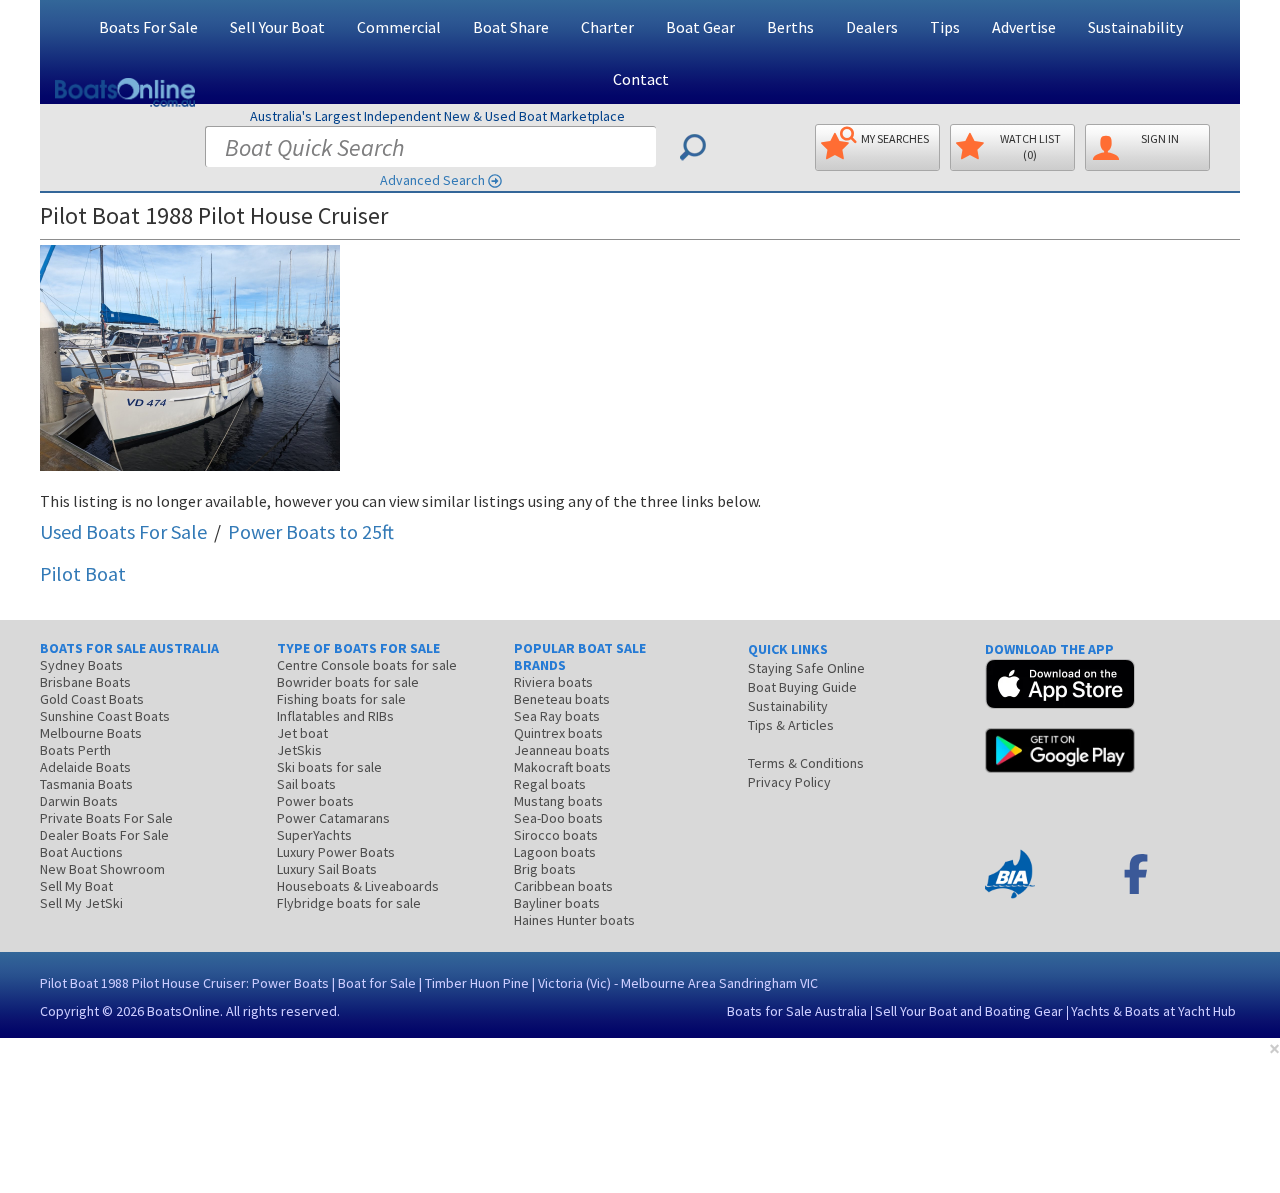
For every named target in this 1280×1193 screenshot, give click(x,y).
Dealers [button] (872, 27)
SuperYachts (314, 835)
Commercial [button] (399, 27)
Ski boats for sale (329, 767)
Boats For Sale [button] (148, 27)
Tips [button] (945, 27)
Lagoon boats (555, 852)
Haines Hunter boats (574, 920)
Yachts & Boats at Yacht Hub (1153, 1011)
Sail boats (306, 784)
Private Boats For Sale (106, 818)
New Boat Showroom (102, 869)
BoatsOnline (183, 1011)
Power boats (315, 801)
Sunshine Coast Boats (105, 716)
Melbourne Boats (91, 733)
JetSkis (299, 750)
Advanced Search (432, 180)
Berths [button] (790, 27)
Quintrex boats (558, 733)
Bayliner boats (557, 903)
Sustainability (1135, 27)
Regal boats (550, 784)
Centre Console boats (367, 665)
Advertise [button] (1024, 27)
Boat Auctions (81, 852)
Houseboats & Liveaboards (358, 886)
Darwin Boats (79, 801)
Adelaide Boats (85, 767)
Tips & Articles (791, 725)
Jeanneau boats (562, 750)
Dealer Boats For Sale (104, 835)
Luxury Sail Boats (327, 869)
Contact (641, 79)
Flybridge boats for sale (349, 903)
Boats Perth (75, 750)
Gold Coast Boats (92, 699)
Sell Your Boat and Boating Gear (969, 1011)
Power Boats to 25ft (311, 531)
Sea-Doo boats (558, 818)
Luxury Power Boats (336, 852)
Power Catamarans (333, 818)
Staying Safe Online (806, 668)
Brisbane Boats (85, 682)
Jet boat (302, 733)
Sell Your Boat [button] (277, 27)
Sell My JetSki (81, 903)
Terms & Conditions (806, 763)
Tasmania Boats (86, 784)
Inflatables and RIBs (335, 716)
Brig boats (545, 869)
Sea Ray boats (557, 716)
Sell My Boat (76, 886)
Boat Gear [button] (700, 27)
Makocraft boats (562, 767)
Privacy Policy (789, 782)
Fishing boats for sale (341, 699)
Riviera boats (553, 682)
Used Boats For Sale (123, 531)
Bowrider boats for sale (348, 682)
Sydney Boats (81, 665)
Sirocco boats (556, 835)
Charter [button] (607, 27)
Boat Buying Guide (802, 687)
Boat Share (511, 27)
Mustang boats (558, 801)
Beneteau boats (562, 699)
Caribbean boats (563, 886)
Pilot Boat (83, 573)
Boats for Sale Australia (797, 1011)
